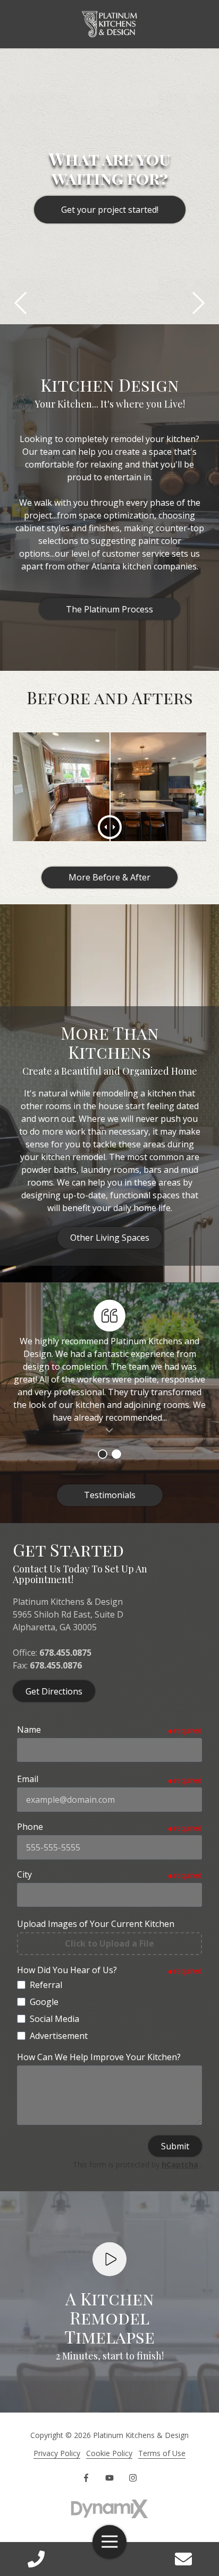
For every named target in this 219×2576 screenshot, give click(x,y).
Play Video (109, 2259)
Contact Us (183, 2559)
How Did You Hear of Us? (67, 1970)
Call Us (36, 2559)
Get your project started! (110, 210)
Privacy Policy (57, 2453)
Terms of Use (162, 2453)
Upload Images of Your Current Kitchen (96, 1924)
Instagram (133, 2478)
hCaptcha (180, 2164)
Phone (30, 1827)
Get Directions (54, 1691)
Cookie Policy (109, 2453)
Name (29, 1730)
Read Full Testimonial (109, 1430)
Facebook (86, 2478)
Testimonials (110, 1495)
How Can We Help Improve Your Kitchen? (99, 2057)
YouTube (109, 2478)
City (24, 1874)
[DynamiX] (109, 2509)
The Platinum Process (109, 609)
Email (28, 1779)
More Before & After (109, 877)
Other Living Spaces (110, 1238)
